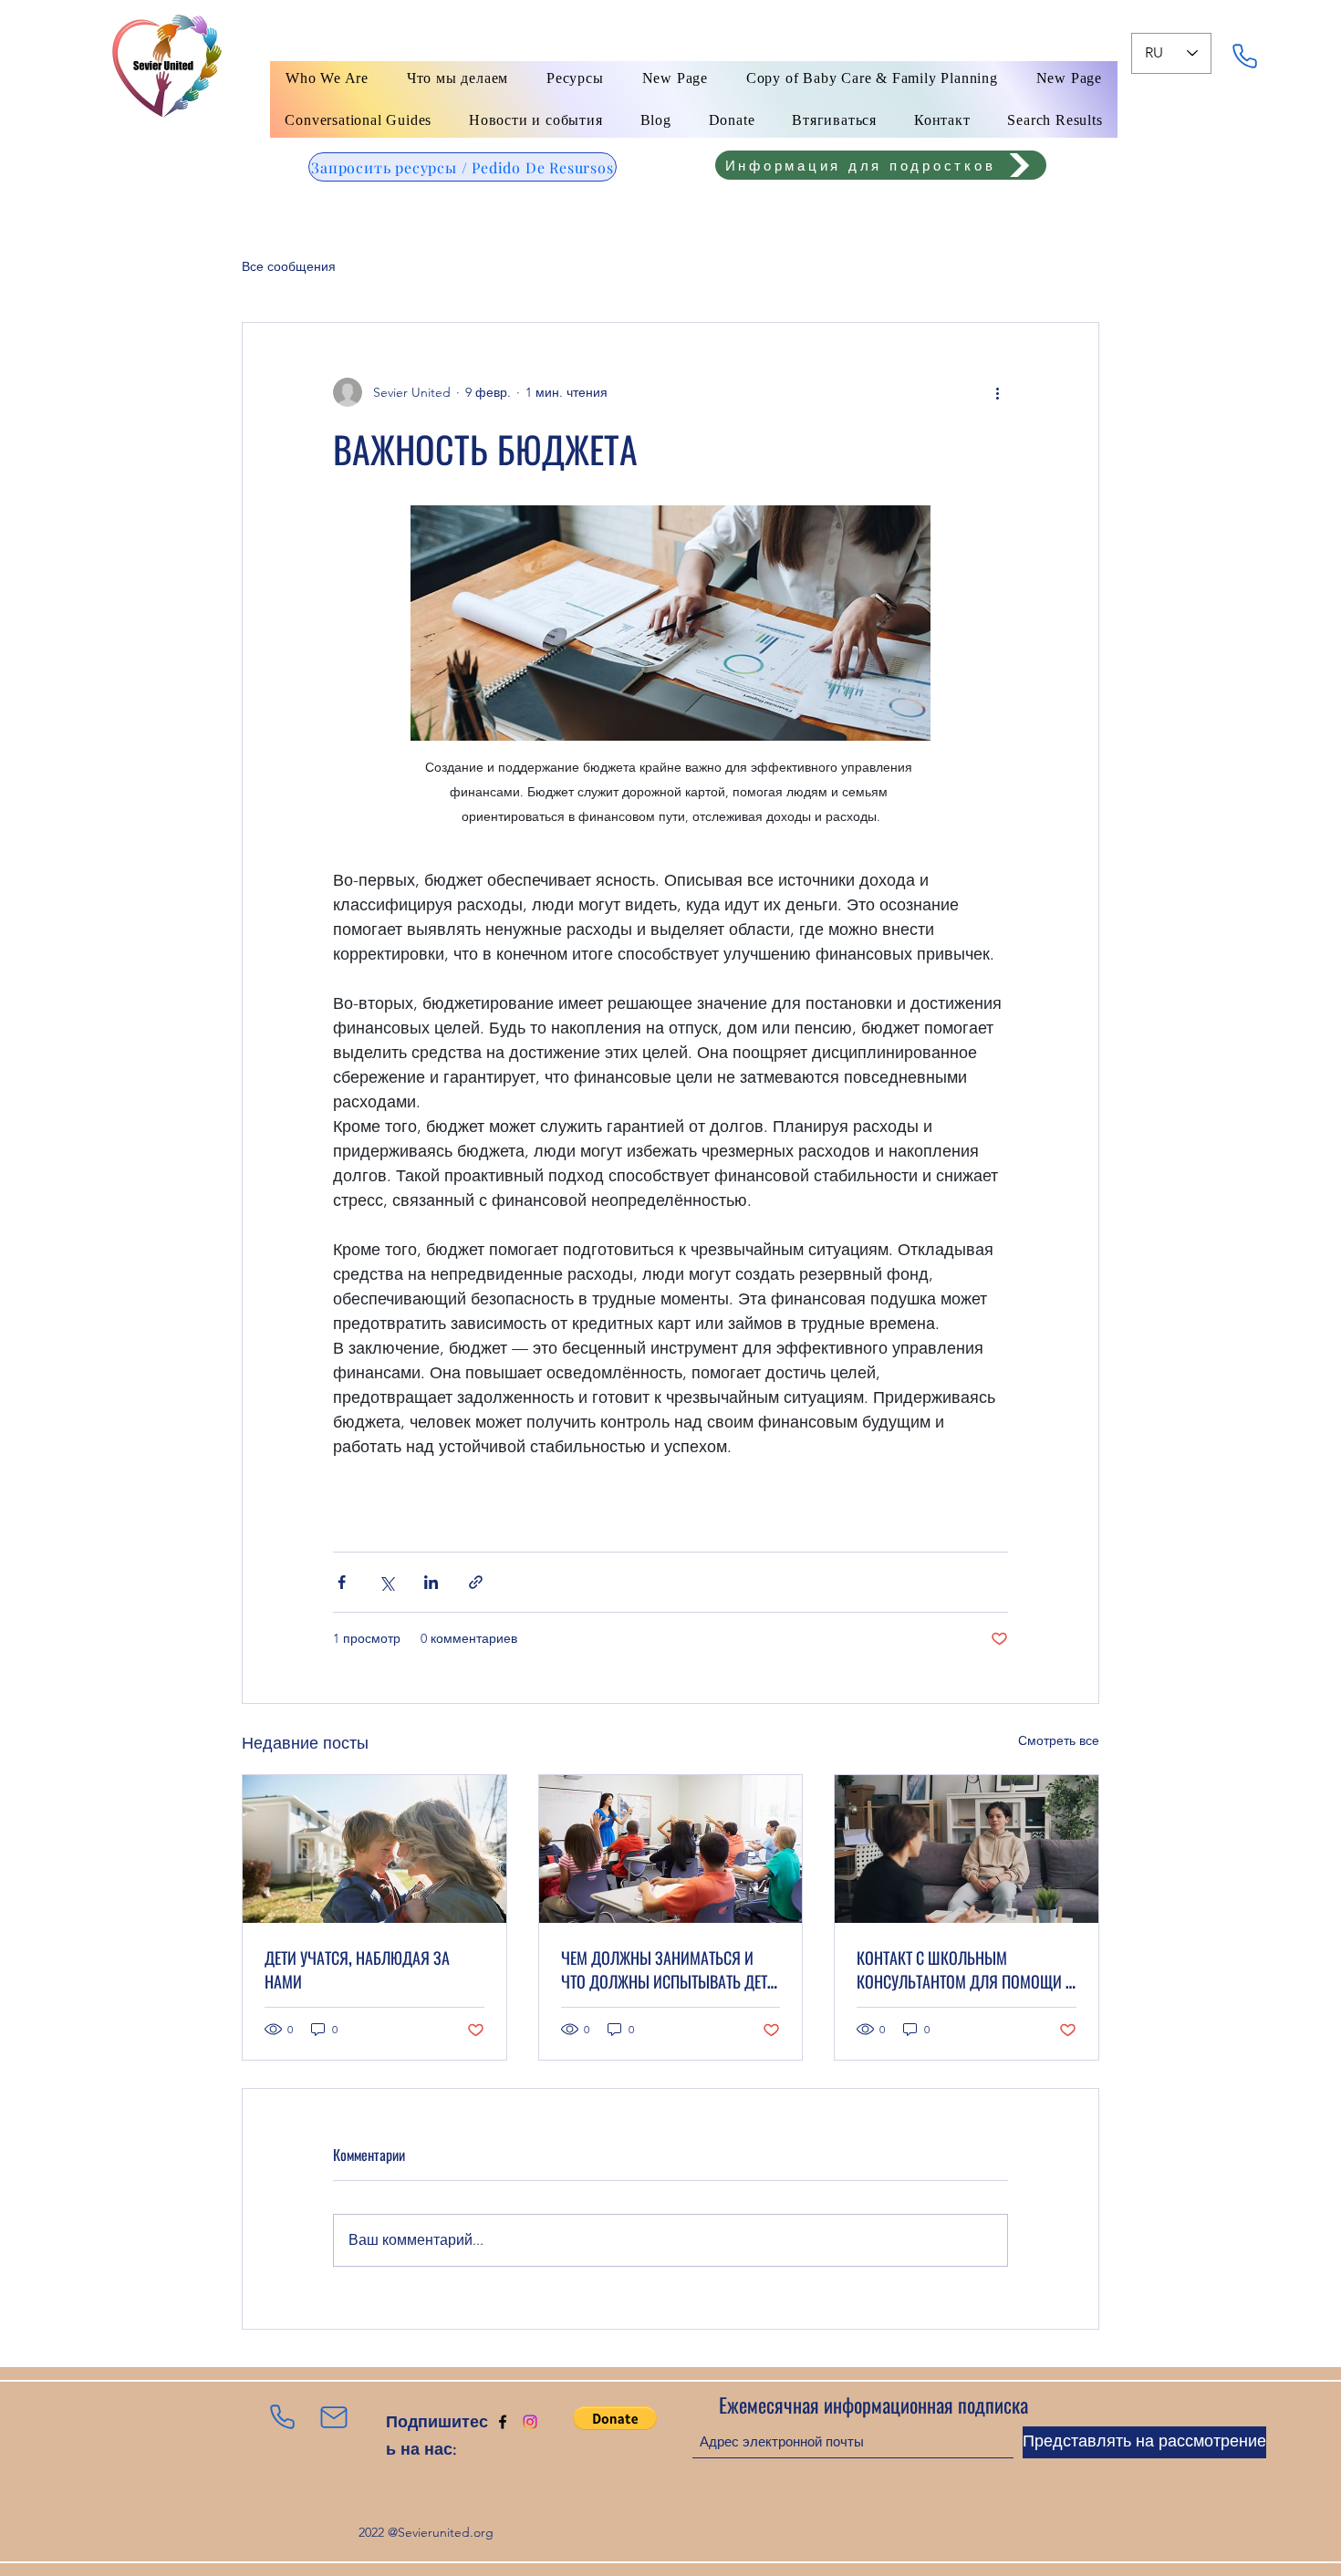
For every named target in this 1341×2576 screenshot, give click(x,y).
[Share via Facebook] (342, 1582)
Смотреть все (1059, 1740)
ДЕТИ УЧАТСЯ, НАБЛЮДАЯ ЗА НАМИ (357, 1969)
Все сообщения (289, 266)
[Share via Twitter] (386, 1582)
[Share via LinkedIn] (431, 1582)
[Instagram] (530, 2422)
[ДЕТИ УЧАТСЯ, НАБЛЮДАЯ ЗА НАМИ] (374, 1849)
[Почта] (334, 2417)
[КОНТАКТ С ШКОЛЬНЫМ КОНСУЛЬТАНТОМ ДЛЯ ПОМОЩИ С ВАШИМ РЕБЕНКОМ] (967, 1849)
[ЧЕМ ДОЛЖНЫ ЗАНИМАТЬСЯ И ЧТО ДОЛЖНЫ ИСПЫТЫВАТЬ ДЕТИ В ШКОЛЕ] (671, 1849)
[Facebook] (503, 2422)
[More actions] (997, 392)
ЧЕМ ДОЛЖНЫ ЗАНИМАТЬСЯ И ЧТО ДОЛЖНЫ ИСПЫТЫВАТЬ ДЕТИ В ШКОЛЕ (669, 1969)
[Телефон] (1244, 56)
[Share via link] (476, 1582)
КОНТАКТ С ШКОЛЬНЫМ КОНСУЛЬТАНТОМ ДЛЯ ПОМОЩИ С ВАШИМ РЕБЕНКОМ (965, 1969)
